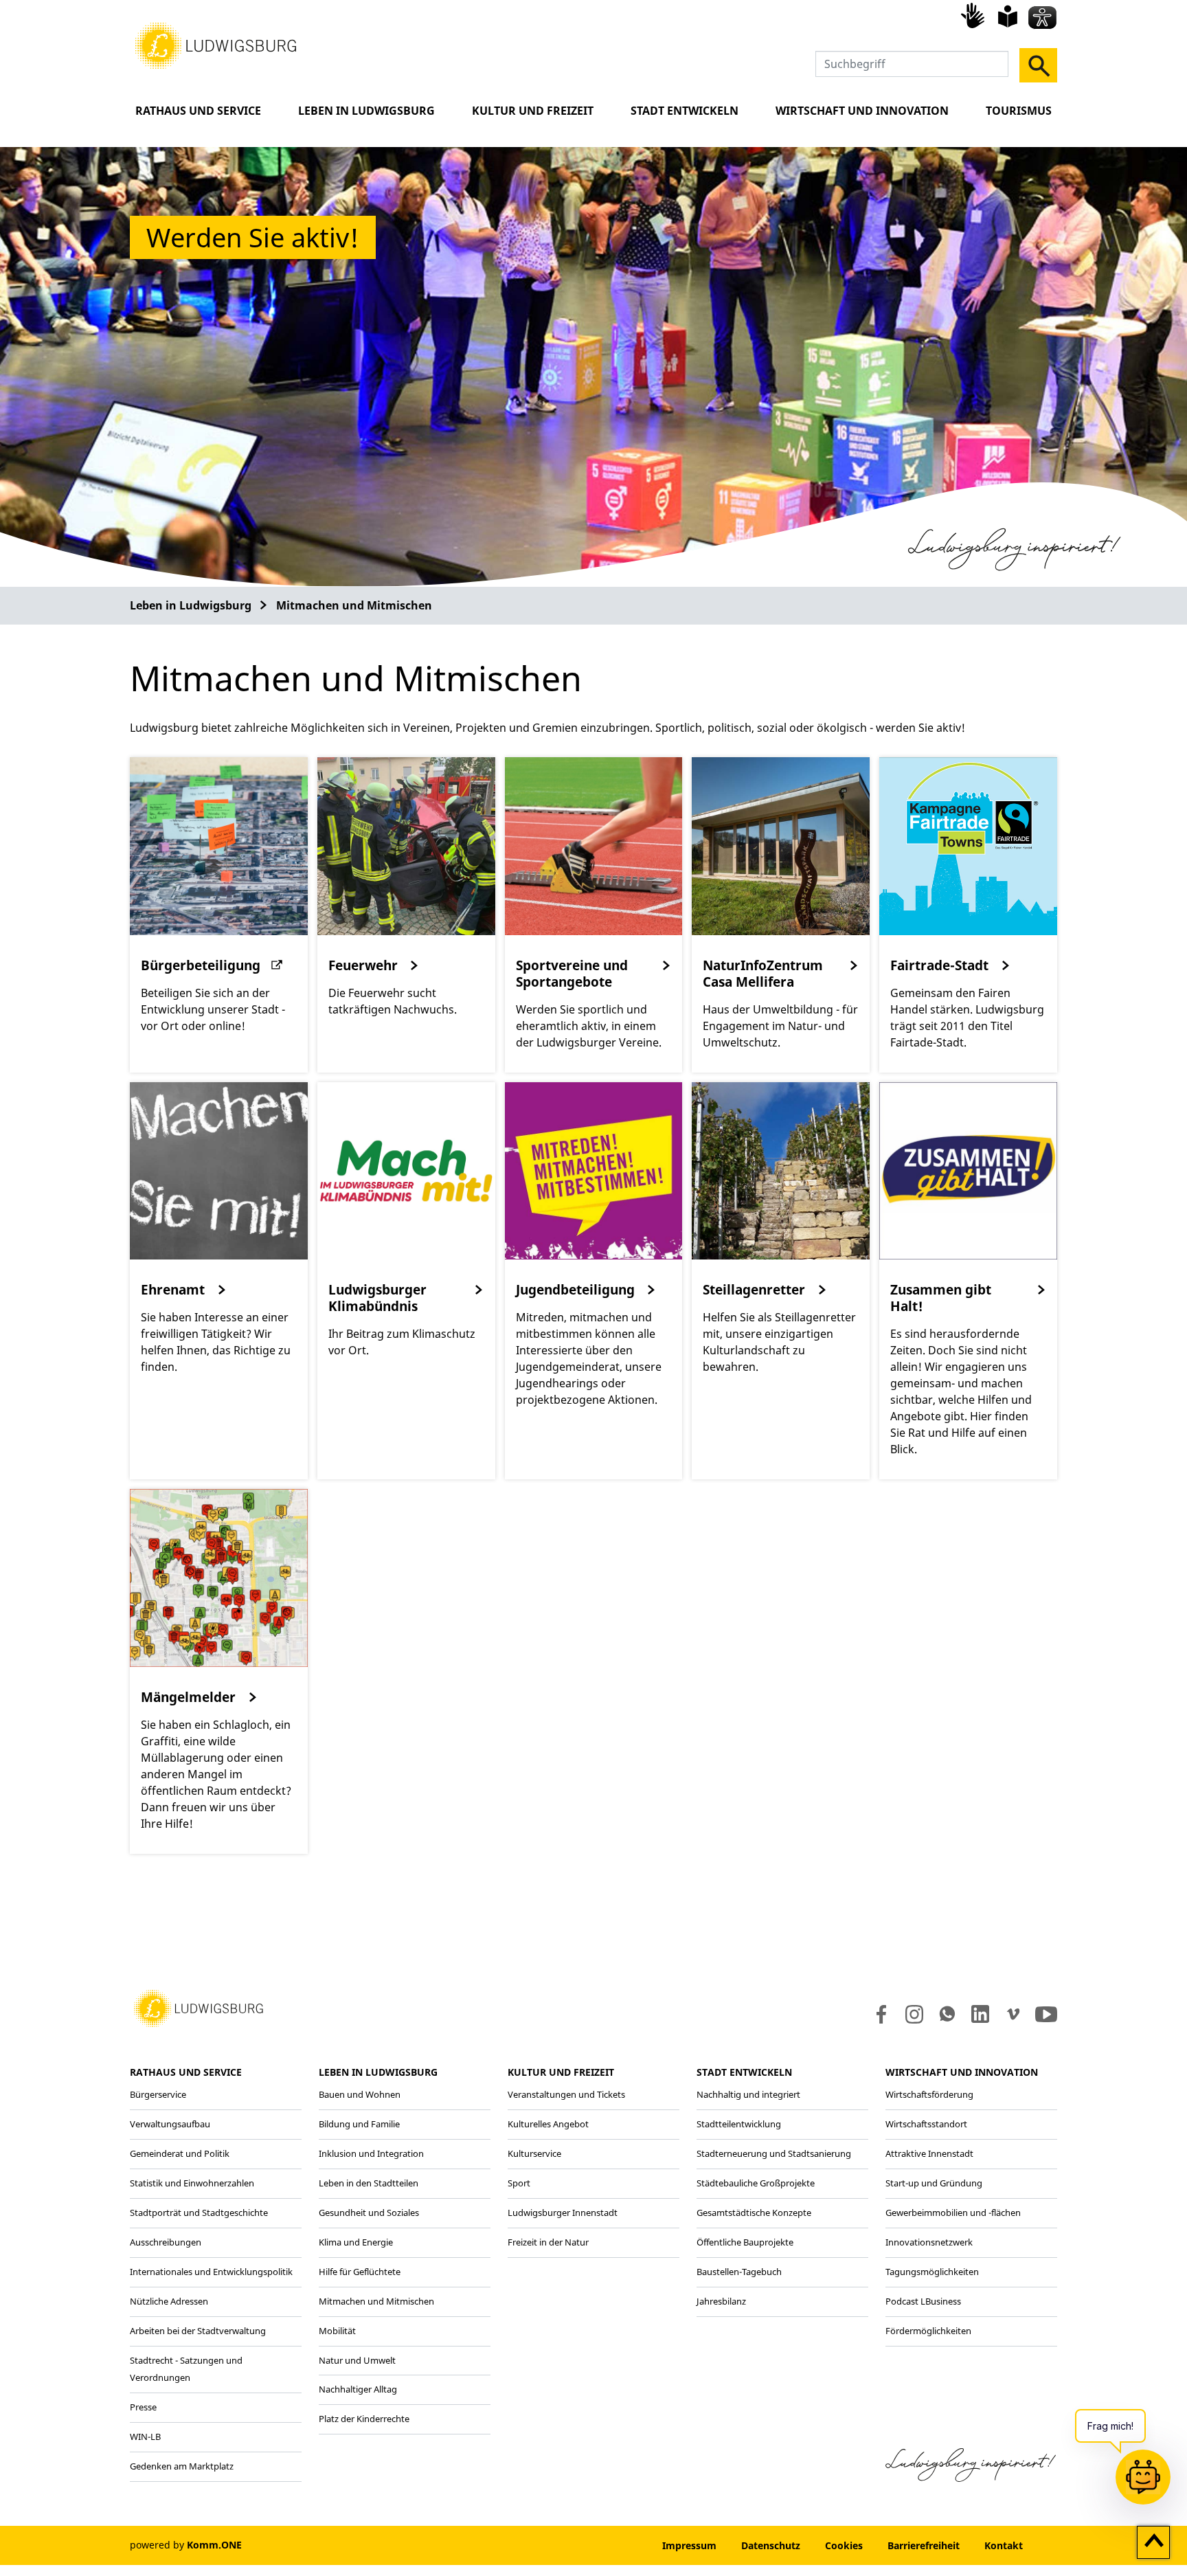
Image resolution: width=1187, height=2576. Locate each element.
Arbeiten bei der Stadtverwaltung (198, 2331)
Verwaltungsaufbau (170, 2124)
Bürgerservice (158, 2094)
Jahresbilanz (721, 2301)
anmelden (608, 2545)
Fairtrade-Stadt (939, 965)
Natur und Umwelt (357, 2360)
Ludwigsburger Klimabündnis (377, 1298)
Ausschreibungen (166, 2242)
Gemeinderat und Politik (180, 2153)
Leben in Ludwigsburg (366, 111)
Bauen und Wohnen (360, 2094)
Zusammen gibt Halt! (941, 1298)
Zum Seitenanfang (1154, 2543)
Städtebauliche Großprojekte (756, 2183)
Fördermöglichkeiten (928, 2331)
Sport (519, 2183)
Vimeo (1013, 2014)
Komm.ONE (214, 2545)
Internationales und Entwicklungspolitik (211, 2272)
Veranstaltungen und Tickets (566, 2094)
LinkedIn (979, 2014)
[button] (216, 45)
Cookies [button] (844, 2545)
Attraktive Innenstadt (929, 2153)
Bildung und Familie (359, 2124)
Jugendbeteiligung (575, 1290)
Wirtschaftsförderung (929, 2094)
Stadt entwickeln (685, 111)
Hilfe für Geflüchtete (360, 2272)
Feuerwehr (363, 965)
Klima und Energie (356, 2242)
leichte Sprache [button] (1008, 16)
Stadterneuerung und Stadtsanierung (774, 2153)
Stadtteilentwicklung (739, 2124)
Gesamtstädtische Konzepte (754, 2213)
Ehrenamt (173, 1290)
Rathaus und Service (198, 111)
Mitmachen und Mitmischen (354, 605)
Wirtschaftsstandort (926, 2124)
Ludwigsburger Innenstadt (563, 2213)
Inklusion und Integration (371, 2153)
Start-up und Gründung (934, 2183)
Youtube (1046, 2014)
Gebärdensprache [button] (975, 15)
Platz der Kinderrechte (364, 2419)
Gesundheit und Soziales (369, 2213)
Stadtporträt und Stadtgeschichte (199, 2213)
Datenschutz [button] (771, 2545)
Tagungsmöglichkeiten (932, 2272)
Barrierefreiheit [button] (924, 2545)
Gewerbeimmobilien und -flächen (953, 2213)
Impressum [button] (689, 2545)
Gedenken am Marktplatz (182, 2466)
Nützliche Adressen (169, 2301)
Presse (143, 2407)
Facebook (878, 2014)
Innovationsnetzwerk (929, 2242)
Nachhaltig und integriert (748, 2094)
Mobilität (337, 2331)
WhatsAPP (947, 2014)
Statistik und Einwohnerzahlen (192, 2183)
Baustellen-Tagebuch (739, 2272)
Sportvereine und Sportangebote (572, 974)
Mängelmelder (188, 1697)
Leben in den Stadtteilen (369, 2183)
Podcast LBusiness (923, 2301)
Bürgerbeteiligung (201, 965)
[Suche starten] (1038, 65)
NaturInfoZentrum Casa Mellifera (763, 974)
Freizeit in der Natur (548, 2242)
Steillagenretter (754, 1290)
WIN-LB (145, 2437)
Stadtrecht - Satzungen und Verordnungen (186, 2369)
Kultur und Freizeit (533, 111)
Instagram (913, 2014)
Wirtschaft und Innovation (862, 111)
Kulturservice (534, 2153)
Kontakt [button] (1004, 2545)
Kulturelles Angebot (548, 2124)
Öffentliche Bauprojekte (745, 2242)
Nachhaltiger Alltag (358, 2389)
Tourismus (1019, 111)
